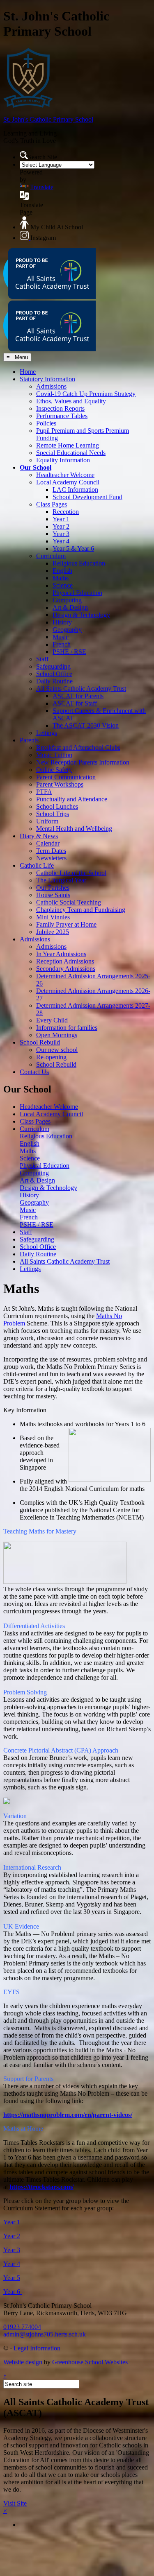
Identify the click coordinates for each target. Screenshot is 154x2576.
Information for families (67, 1028)
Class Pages (52, 504)
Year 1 (61, 519)
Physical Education (77, 593)
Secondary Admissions (66, 969)
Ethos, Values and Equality (71, 401)
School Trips (53, 814)
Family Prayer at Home (66, 924)
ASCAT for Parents (78, 696)
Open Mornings (57, 1035)
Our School (36, 467)
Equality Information (63, 460)
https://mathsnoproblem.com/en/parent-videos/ (68, 2115)
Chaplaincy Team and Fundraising (81, 910)
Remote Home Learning (68, 445)
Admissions (51, 386)
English (62, 571)
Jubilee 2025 (53, 932)
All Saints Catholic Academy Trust (81, 689)
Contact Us (34, 1072)
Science (63, 585)
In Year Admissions (61, 954)
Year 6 (13, 2292)
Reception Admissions (65, 961)
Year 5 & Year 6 (73, 548)
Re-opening (51, 1057)
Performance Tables (62, 416)
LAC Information (75, 490)
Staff (42, 659)
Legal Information (37, 2348)
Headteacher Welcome (65, 475)
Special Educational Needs (71, 453)
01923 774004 (22, 2327)
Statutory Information (47, 379)
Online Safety (54, 770)
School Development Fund (87, 497)
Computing (67, 600)
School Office (54, 674)
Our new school (57, 1050)
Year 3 (61, 534)
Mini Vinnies (53, 917)
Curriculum (51, 556)
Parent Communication (66, 777)
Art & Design (70, 607)
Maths (61, 578)
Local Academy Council (68, 482)
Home (28, 372)
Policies (46, 423)
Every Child (52, 1020)
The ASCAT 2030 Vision (86, 725)
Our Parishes (53, 888)
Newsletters (51, 858)
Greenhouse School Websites (90, 2362)
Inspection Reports (60, 408)
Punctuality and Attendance (72, 799)
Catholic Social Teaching (69, 902)
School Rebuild (40, 1042)
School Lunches (57, 806)
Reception (66, 512)
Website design (23, 2362)
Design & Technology (81, 615)
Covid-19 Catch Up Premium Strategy (86, 394)
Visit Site (15, 2503)
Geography (67, 630)
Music (61, 637)
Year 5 (12, 2278)
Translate (42, 187)
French (62, 644)
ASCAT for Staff (75, 703)
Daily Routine (54, 681)
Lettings (47, 733)
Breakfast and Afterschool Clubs (78, 747)
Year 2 (61, 526)
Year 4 (61, 541)
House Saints (53, 895)
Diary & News (39, 836)
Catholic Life (37, 865)
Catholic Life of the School (71, 873)
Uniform (47, 821)
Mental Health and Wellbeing (74, 829)
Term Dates (51, 851)
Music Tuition (54, 755)
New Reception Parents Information (83, 762)
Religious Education (79, 563)
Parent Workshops (60, 784)
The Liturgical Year (61, 880)
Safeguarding (53, 666)
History (62, 622)
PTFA (44, 792)
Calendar (48, 843)
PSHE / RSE (69, 652)
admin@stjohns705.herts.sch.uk (45, 2334)
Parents (29, 740)
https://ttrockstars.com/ (41, 2187)
